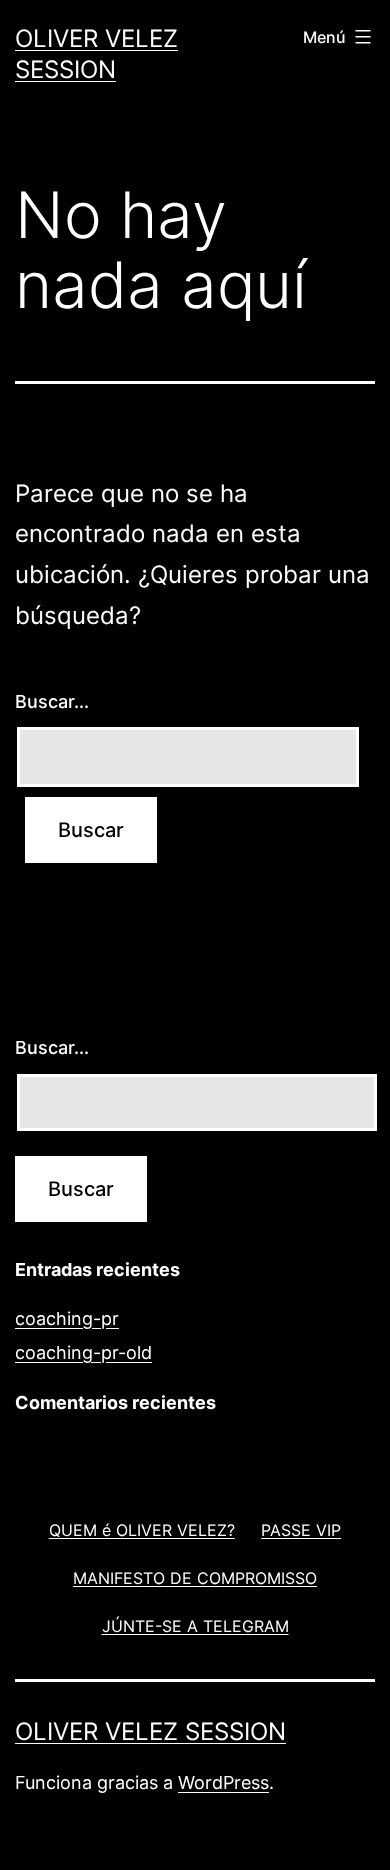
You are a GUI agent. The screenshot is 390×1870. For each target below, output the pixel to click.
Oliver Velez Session (150, 1731)
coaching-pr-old (83, 1352)
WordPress (223, 1782)
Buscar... (52, 701)
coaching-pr (67, 1318)
